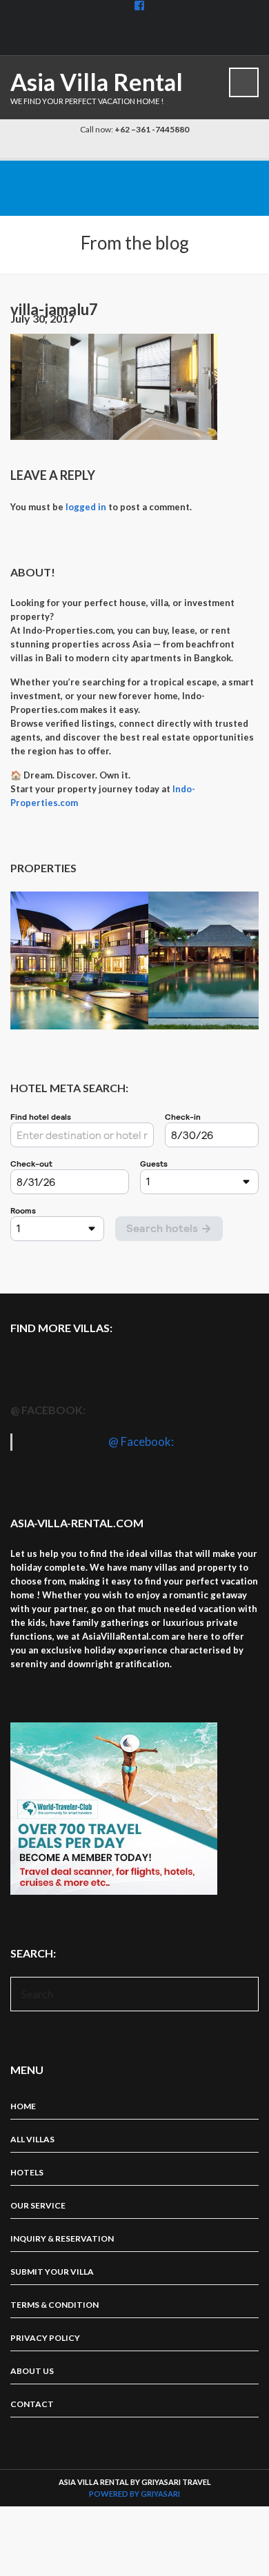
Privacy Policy (45, 2338)
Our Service (38, 2205)
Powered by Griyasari (134, 2494)
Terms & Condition (54, 2305)
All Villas (32, 2139)
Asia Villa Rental (97, 82)
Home (23, 2106)
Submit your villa (52, 2272)
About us (32, 2371)
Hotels (27, 2172)
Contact (32, 2404)
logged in (86, 507)
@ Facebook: (48, 1410)
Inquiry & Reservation (62, 2238)
